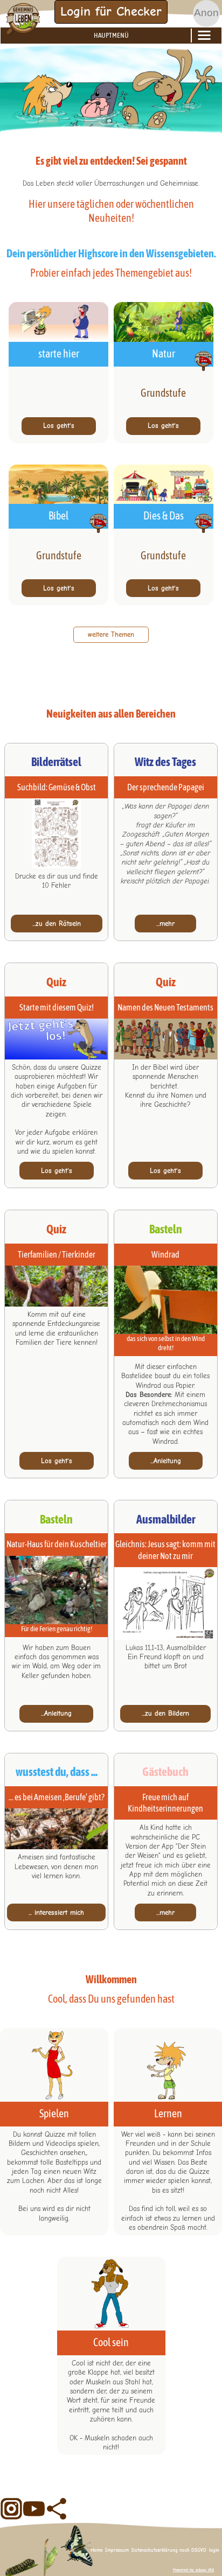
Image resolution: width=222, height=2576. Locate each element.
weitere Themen (111, 634)
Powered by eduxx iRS (193, 2570)
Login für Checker (111, 11)
